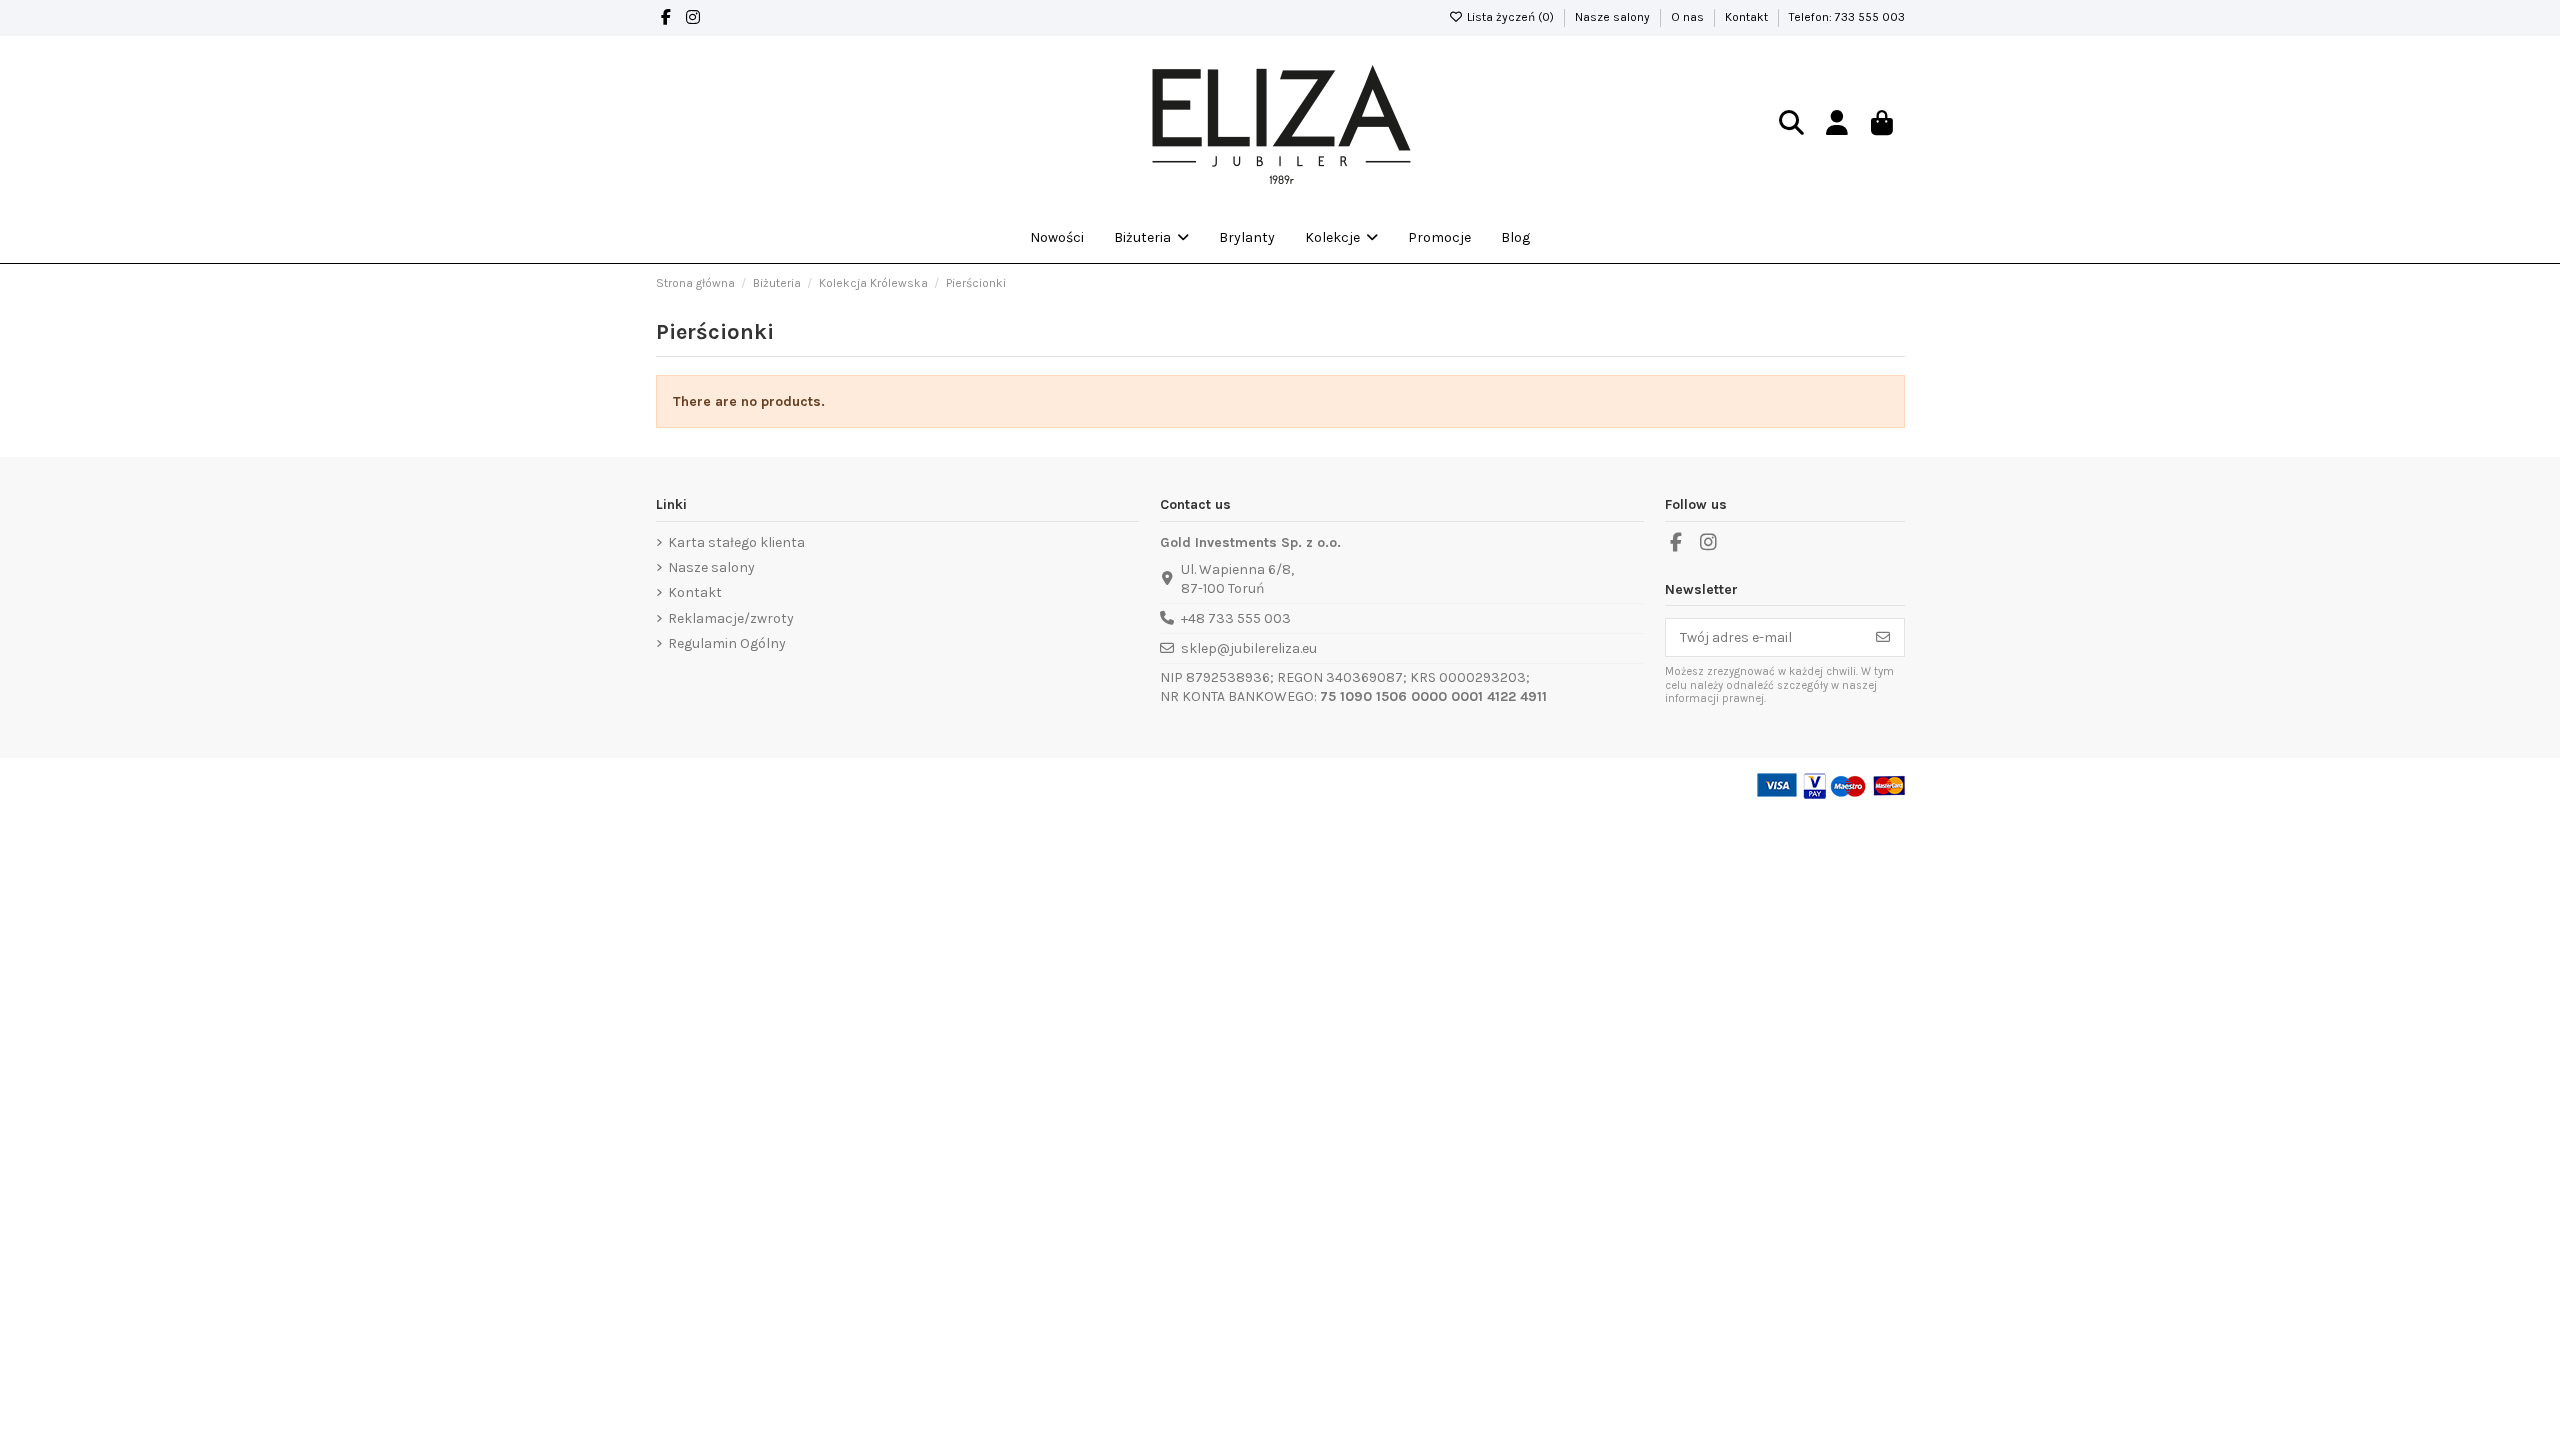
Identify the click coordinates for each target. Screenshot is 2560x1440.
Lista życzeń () (1510, 17)
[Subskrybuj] (1883, 638)
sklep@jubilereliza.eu (1249, 648)
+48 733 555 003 (1236, 618)
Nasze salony (1614, 17)
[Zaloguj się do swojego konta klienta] (1836, 124)
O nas (1689, 17)
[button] (1341, 238)
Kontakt (1748, 17)
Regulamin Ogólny (727, 643)
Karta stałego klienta (736, 542)
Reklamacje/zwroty (731, 618)
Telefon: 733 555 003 (1847, 17)
